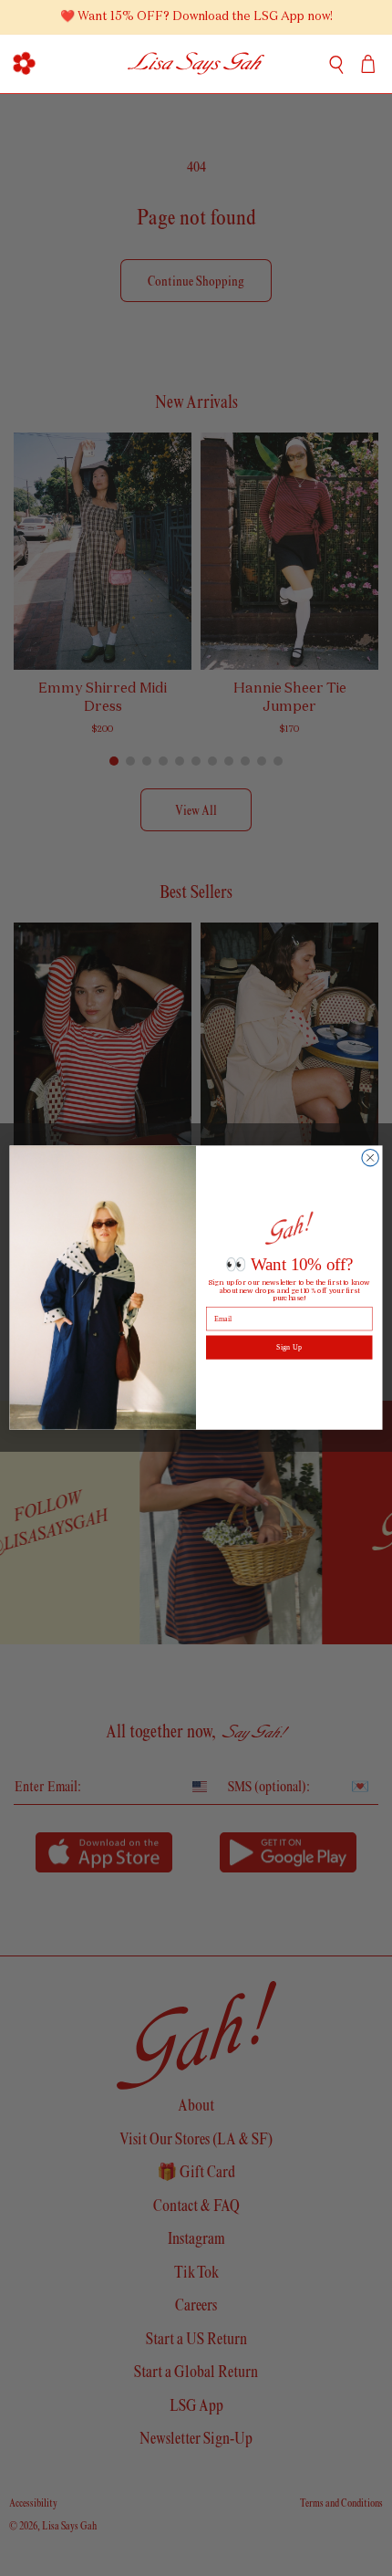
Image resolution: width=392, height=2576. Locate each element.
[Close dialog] (370, 1158)
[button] (24, 64)
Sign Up (289, 1347)
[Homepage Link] (196, 64)
